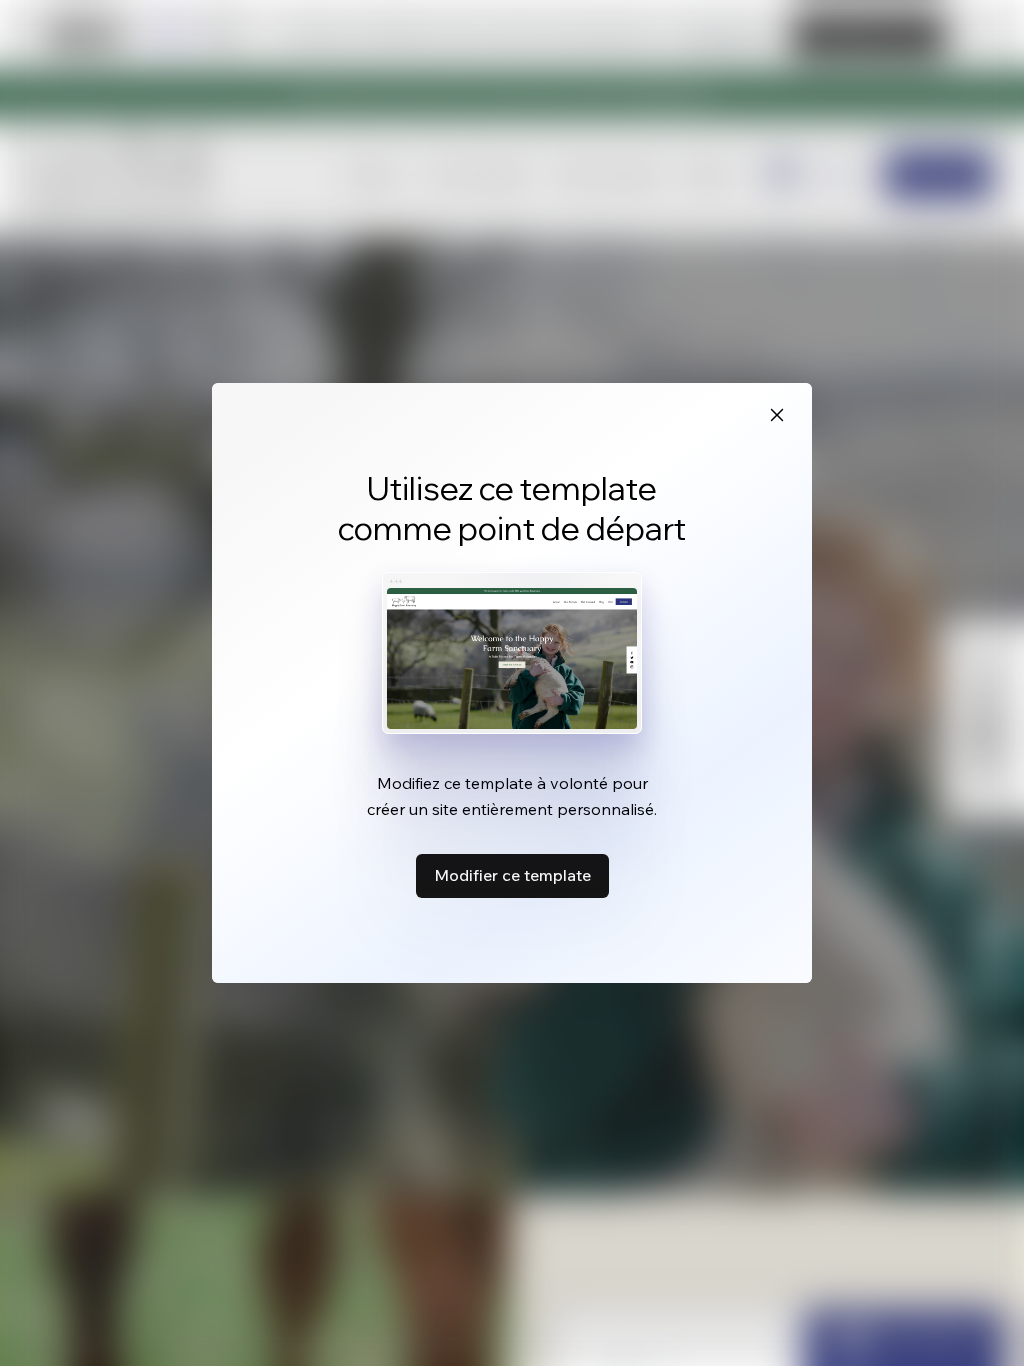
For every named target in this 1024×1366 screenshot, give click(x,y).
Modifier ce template (512, 875)
